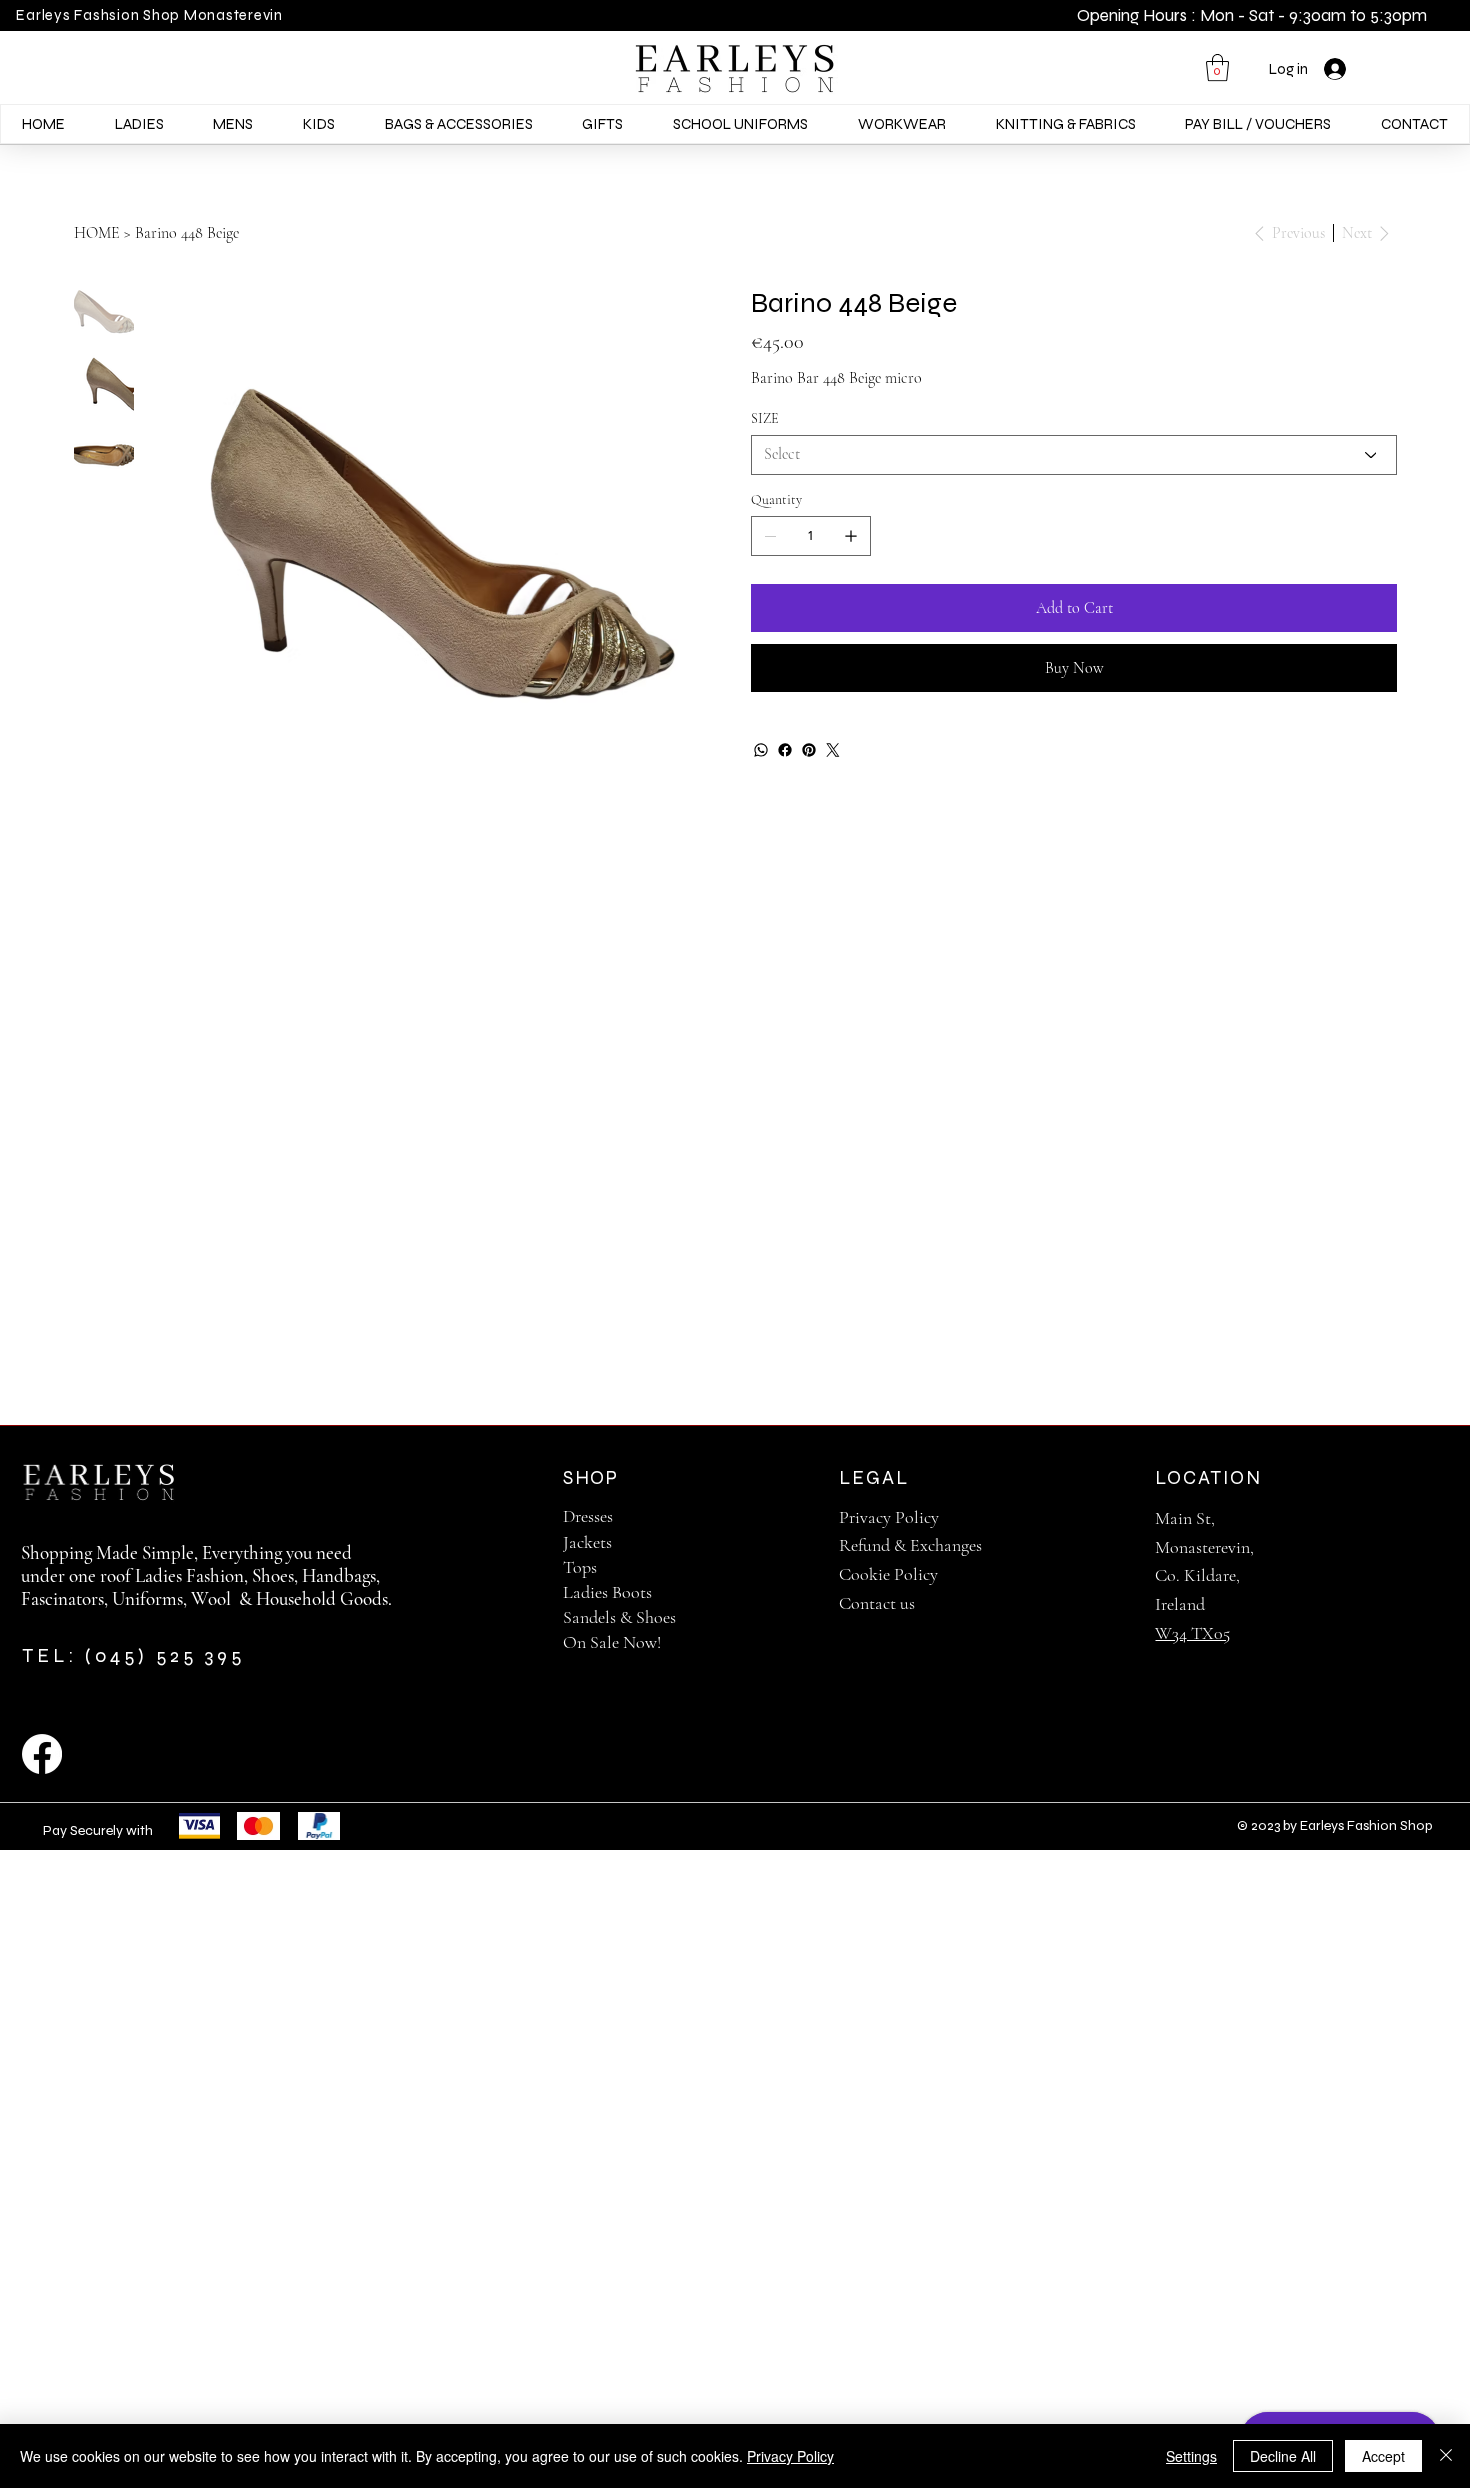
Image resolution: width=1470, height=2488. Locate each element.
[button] (1217, 67)
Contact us (877, 1603)
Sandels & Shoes (619, 1617)
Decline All (1283, 2456)
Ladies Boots (607, 1592)
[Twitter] (833, 750)
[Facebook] (785, 750)
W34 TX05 (1192, 1633)
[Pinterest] (809, 750)
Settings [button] (1191, 2456)
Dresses (588, 1516)
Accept (1383, 2456)
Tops (580, 1567)
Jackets (587, 1542)
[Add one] (851, 536)
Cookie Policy (888, 1574)
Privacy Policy (889, 1517)
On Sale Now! (612, 1642)
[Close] (1446, 2456)
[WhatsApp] (761, 750)
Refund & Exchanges (910, 1545)
